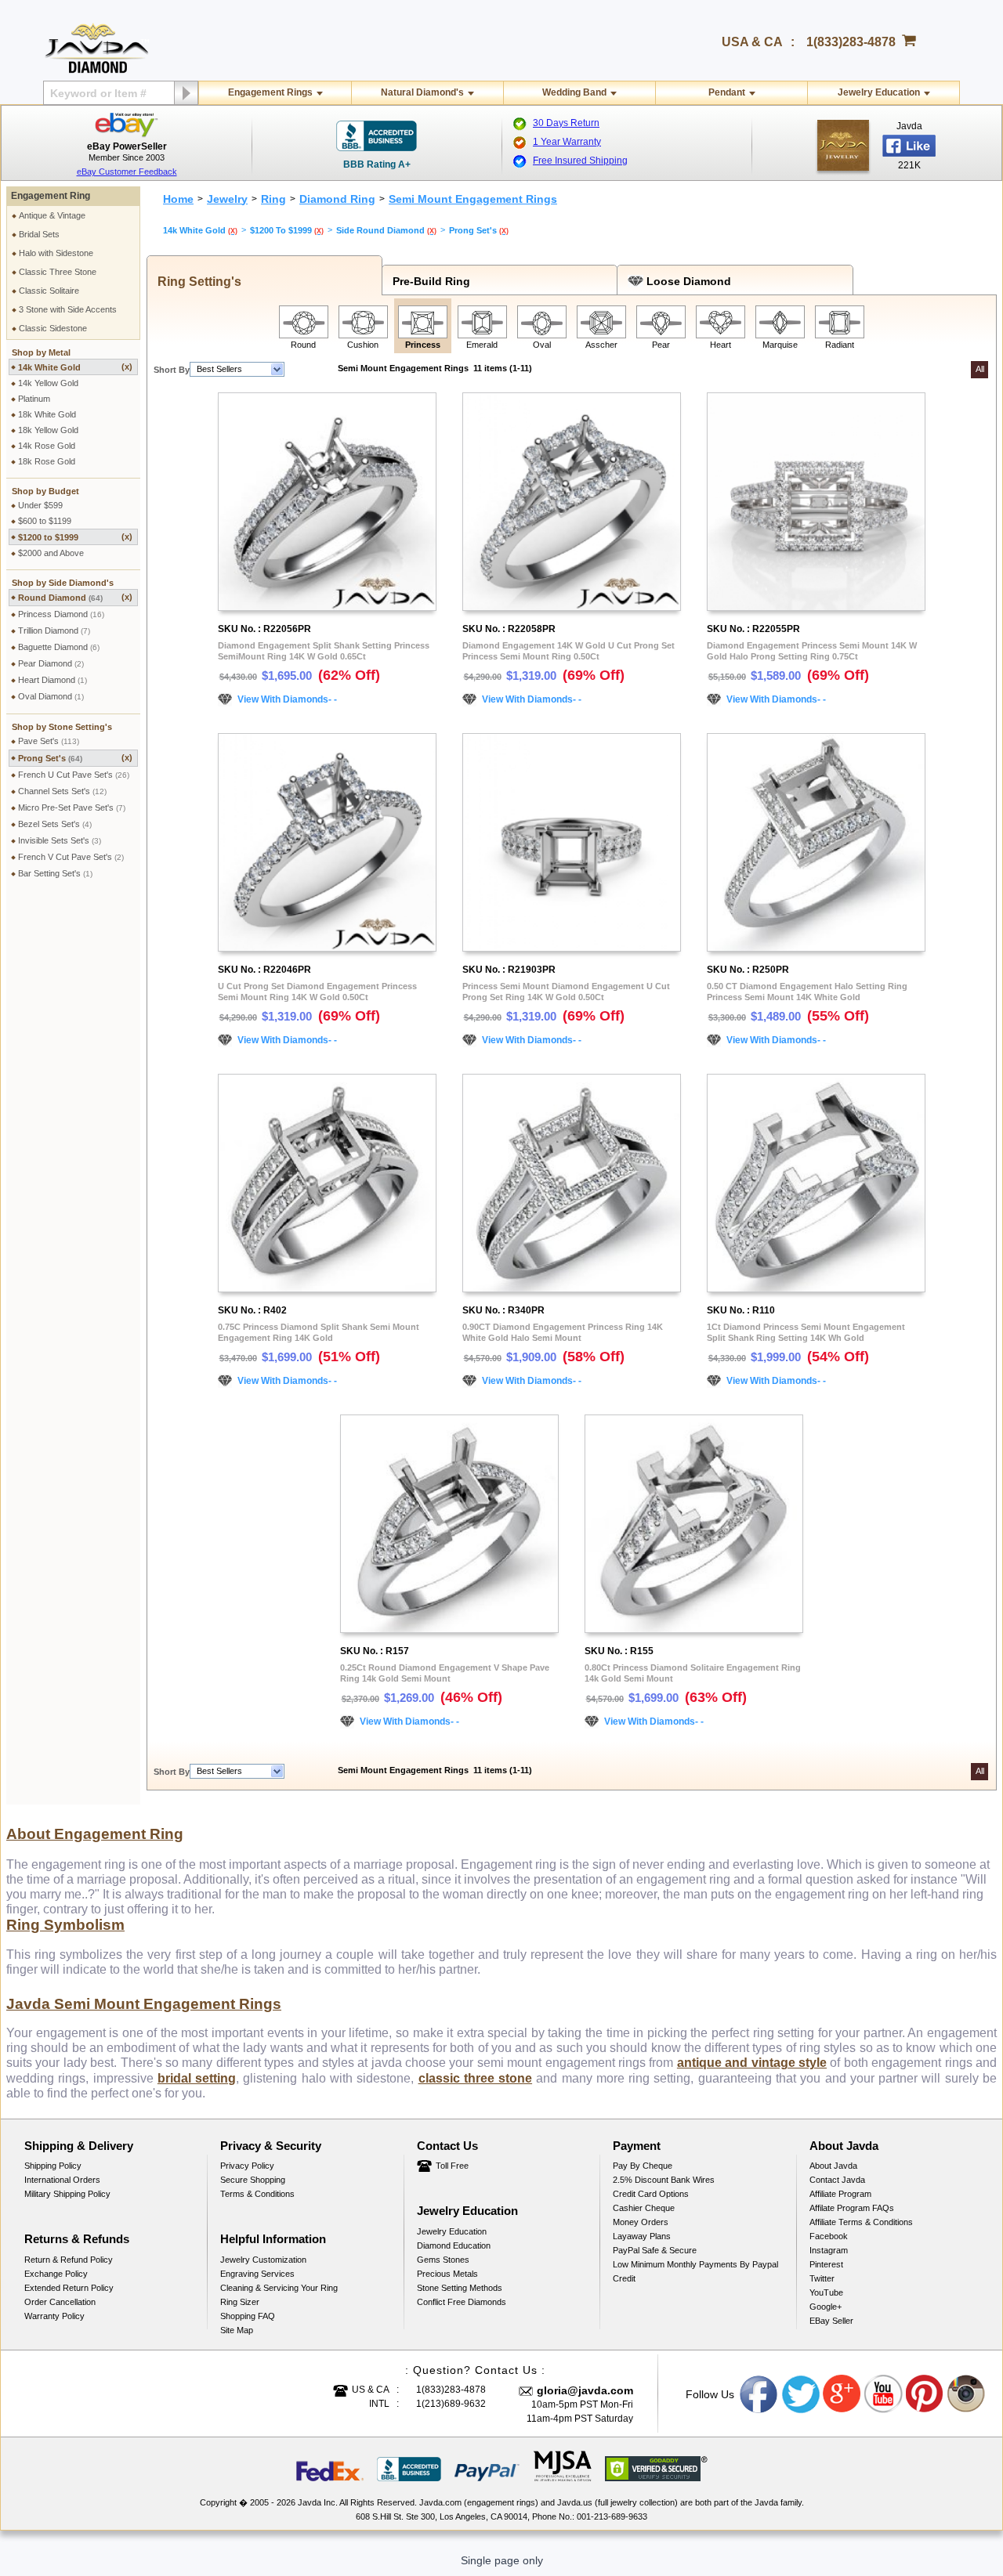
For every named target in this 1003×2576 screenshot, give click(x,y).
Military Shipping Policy (67, 2194)
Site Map (237, 2330)
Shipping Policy (53, 2166)
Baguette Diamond (59, 647)
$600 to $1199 (45, 521)
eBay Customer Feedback (127, 172)
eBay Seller (831, 2321)
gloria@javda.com (585, 2390)
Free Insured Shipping (580, 161)
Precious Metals (447, 2274)
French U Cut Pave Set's (74, 775)
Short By (172, 370)
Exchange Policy (56, 2274)
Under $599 (40, 505)
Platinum (34, 399)
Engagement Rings (270, 92)
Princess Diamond (61, 614)
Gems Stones (443, 2260)
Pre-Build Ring (428, 281)
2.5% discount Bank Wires (664, 2180)
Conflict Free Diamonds (462, 2302)
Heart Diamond (53, 680)
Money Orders (641, 2222)
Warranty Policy (54, 2316)
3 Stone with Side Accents (68, 309)
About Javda (833, 2166)
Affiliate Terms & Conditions (861, 2222)
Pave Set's (49, 741)
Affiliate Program (840, 2194)
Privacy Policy (247, 2166)
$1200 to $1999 (75, 537)
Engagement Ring (51, 196)
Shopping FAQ (248, 2316)
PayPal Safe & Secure (655, 2250)
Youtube (884, 2394)
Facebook (829, 2236)
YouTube (826, 2292)
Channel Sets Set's (62, 791)
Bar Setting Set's (55, 873)
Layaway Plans (642, 2236)
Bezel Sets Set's (55, 824)
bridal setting (197, 2078)
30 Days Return (566, 123)
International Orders (62, 2180)
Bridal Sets (39, 234)
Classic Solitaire (49, 291)
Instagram (829, 2250)
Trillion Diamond (54, 630)
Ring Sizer (240, 2302)
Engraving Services (257, 2274)
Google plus (842, 2394)
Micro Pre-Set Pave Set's (72, 807)
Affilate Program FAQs (852, 2208)
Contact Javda (837, 2180)
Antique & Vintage (52, 215)
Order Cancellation (60, 2302)
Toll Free (452, 2166)
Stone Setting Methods (460, 2288)
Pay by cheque (643, 2166)
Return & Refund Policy (69, 2260)
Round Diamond (75, 597)
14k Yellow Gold (48, 383)
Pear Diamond (51, 663)
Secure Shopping (253, 2180)
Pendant (727, 92)
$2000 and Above (51, 553)
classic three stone (476, 2078)
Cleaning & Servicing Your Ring (279, 2288)
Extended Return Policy (69, 2288)
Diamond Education (454, 2245)
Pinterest (826, 2264)
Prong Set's (75, 758)
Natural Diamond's (422, 92)
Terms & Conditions (257, 2194)
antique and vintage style (752, 2063)
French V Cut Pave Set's (71, 857)
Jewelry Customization (263, 2260)
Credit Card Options (651, 2194)
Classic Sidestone (53, 328)
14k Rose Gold (47, 446)
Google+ (826, 2307)
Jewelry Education (879, 92)
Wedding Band (574, 92)
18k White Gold (47, 414)
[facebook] (843, 145)
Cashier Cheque (644, 2208)
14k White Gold (75, 367)
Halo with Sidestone (56, 253)
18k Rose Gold (47, 461)
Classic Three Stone (58, 272)
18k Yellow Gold (48, 430)
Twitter (822, 2278)
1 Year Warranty (567, 142)
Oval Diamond (51, 696)
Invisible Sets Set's (60, 840)
